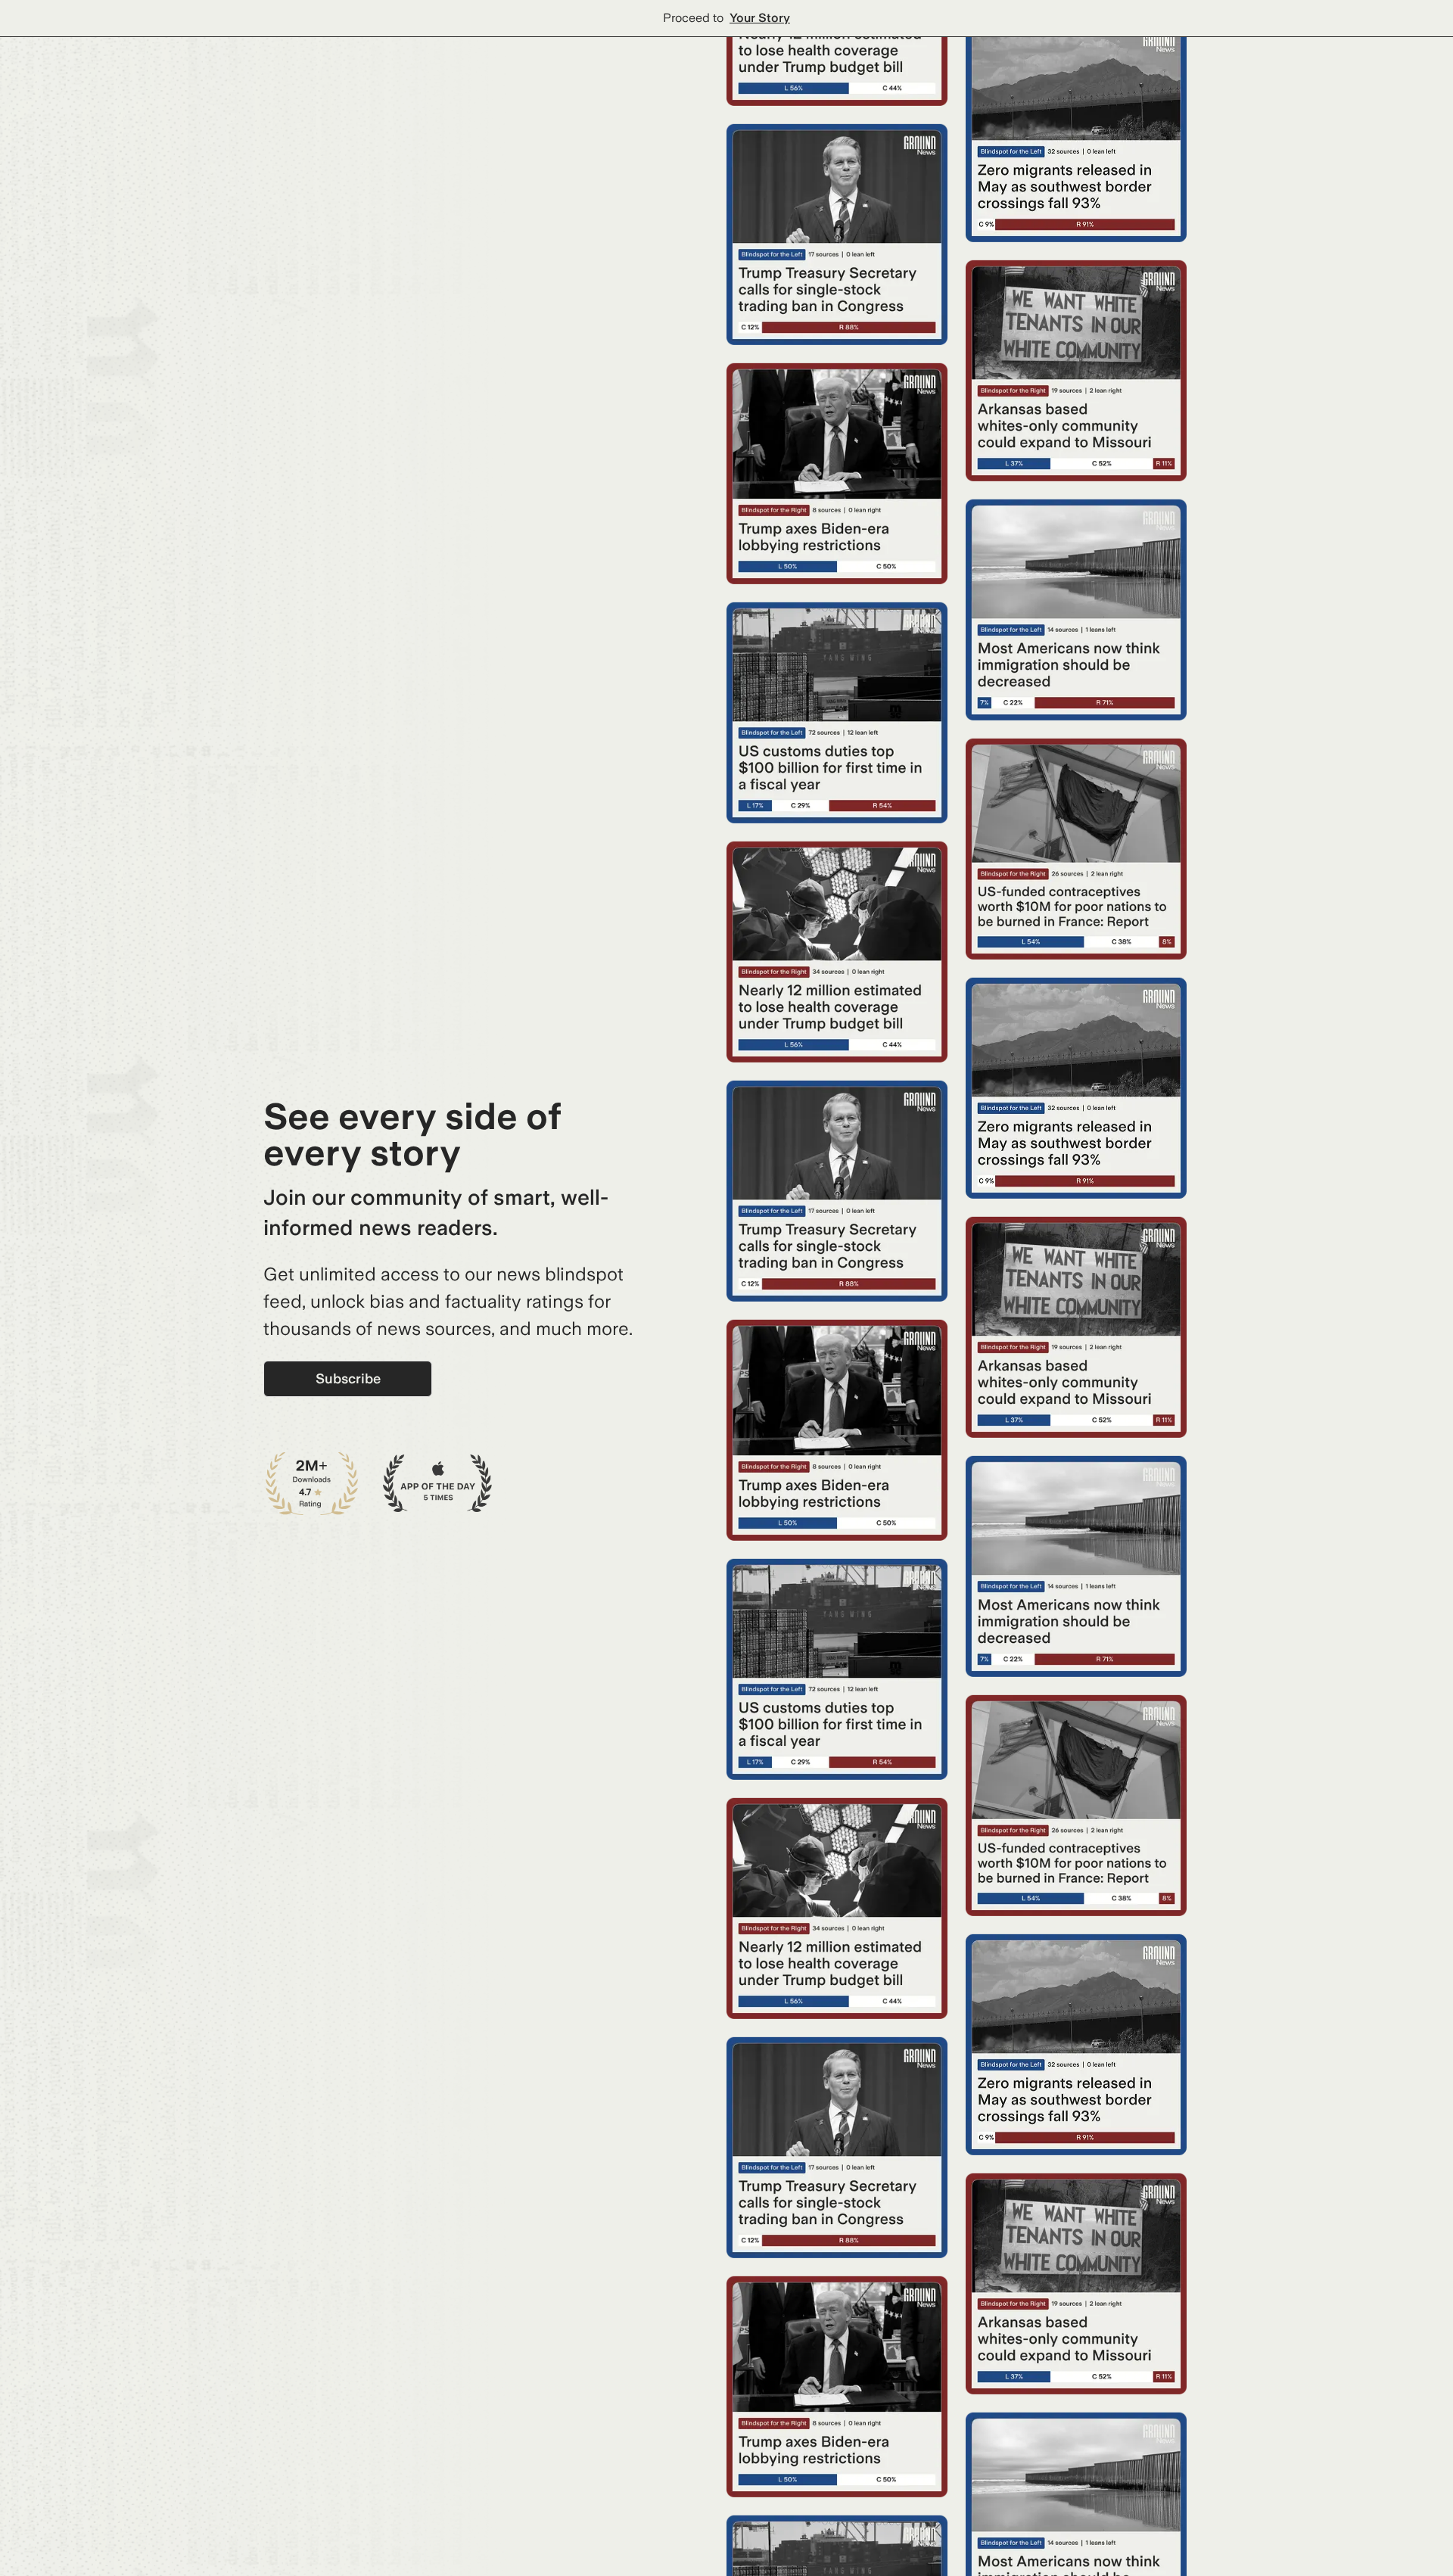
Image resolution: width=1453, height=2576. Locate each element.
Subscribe (348, 1378)
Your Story (760, 18)
